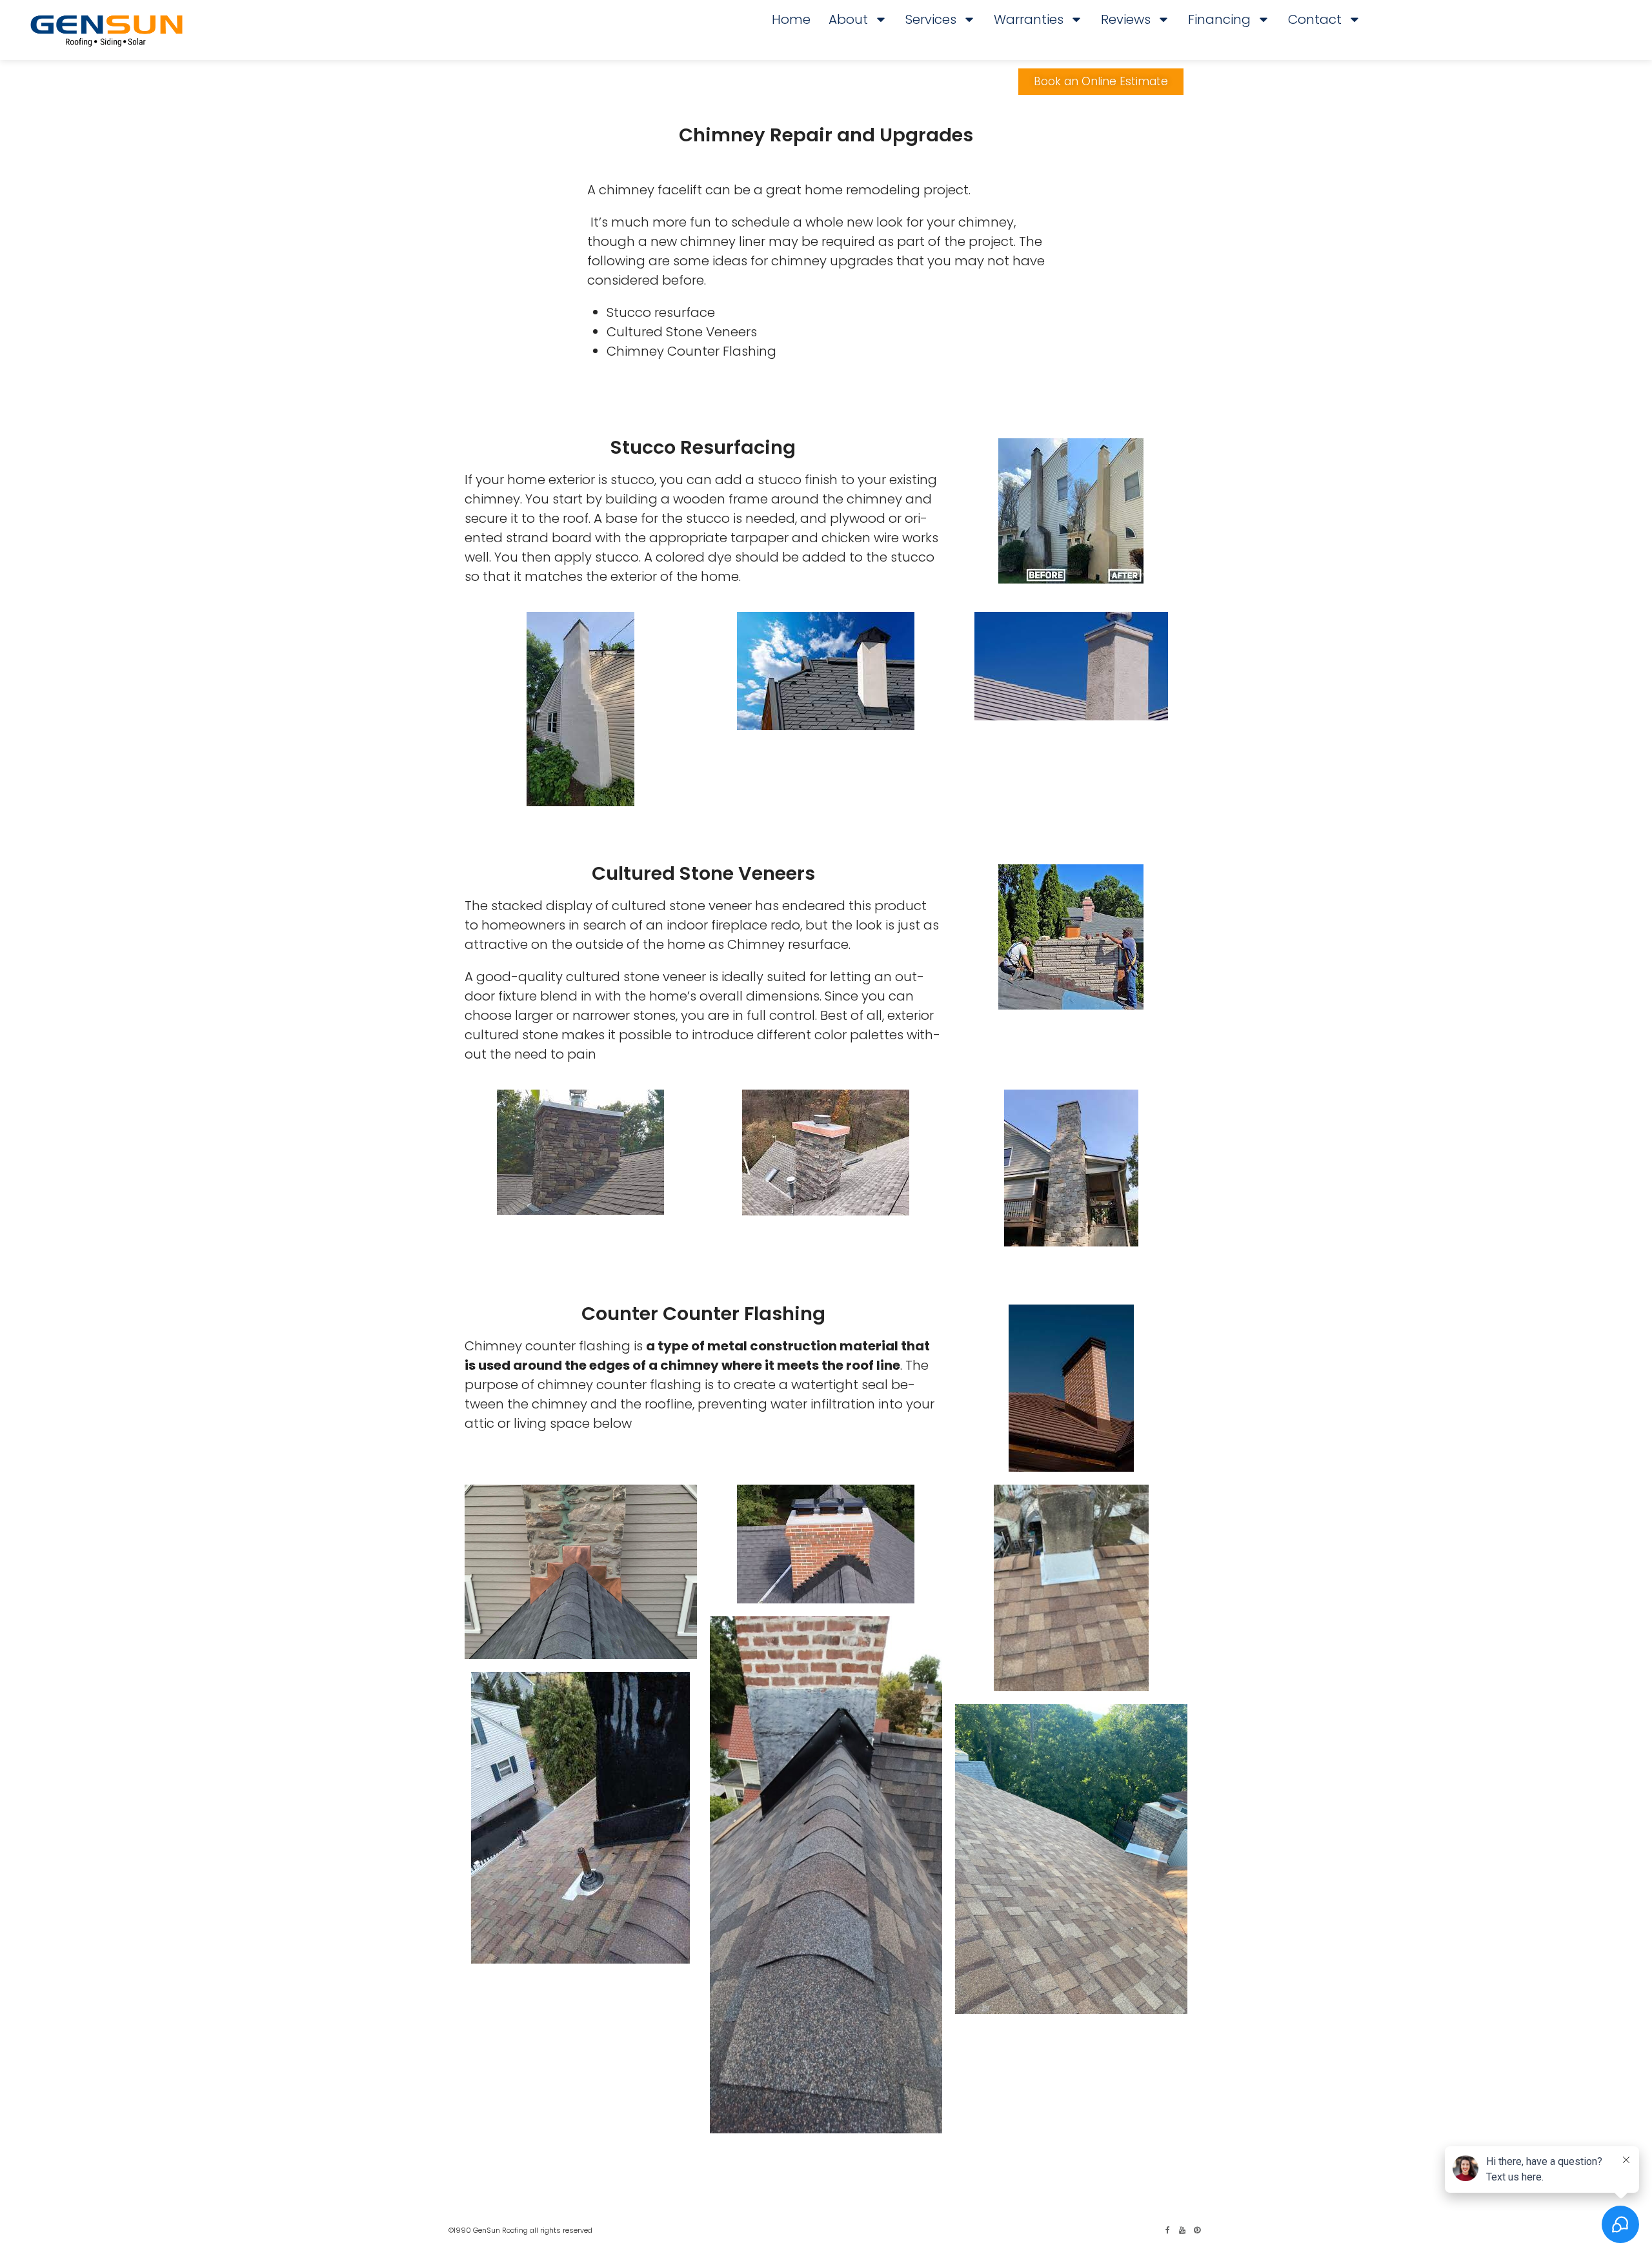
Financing (1219, 19)
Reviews (1126, 19)
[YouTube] (1182, 2230)
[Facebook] (1167, 2230)
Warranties (1029, 19)
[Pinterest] (1197, 2230)
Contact (1315, 19)
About (848, 19)
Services (931, 19)
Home (791, 19)
